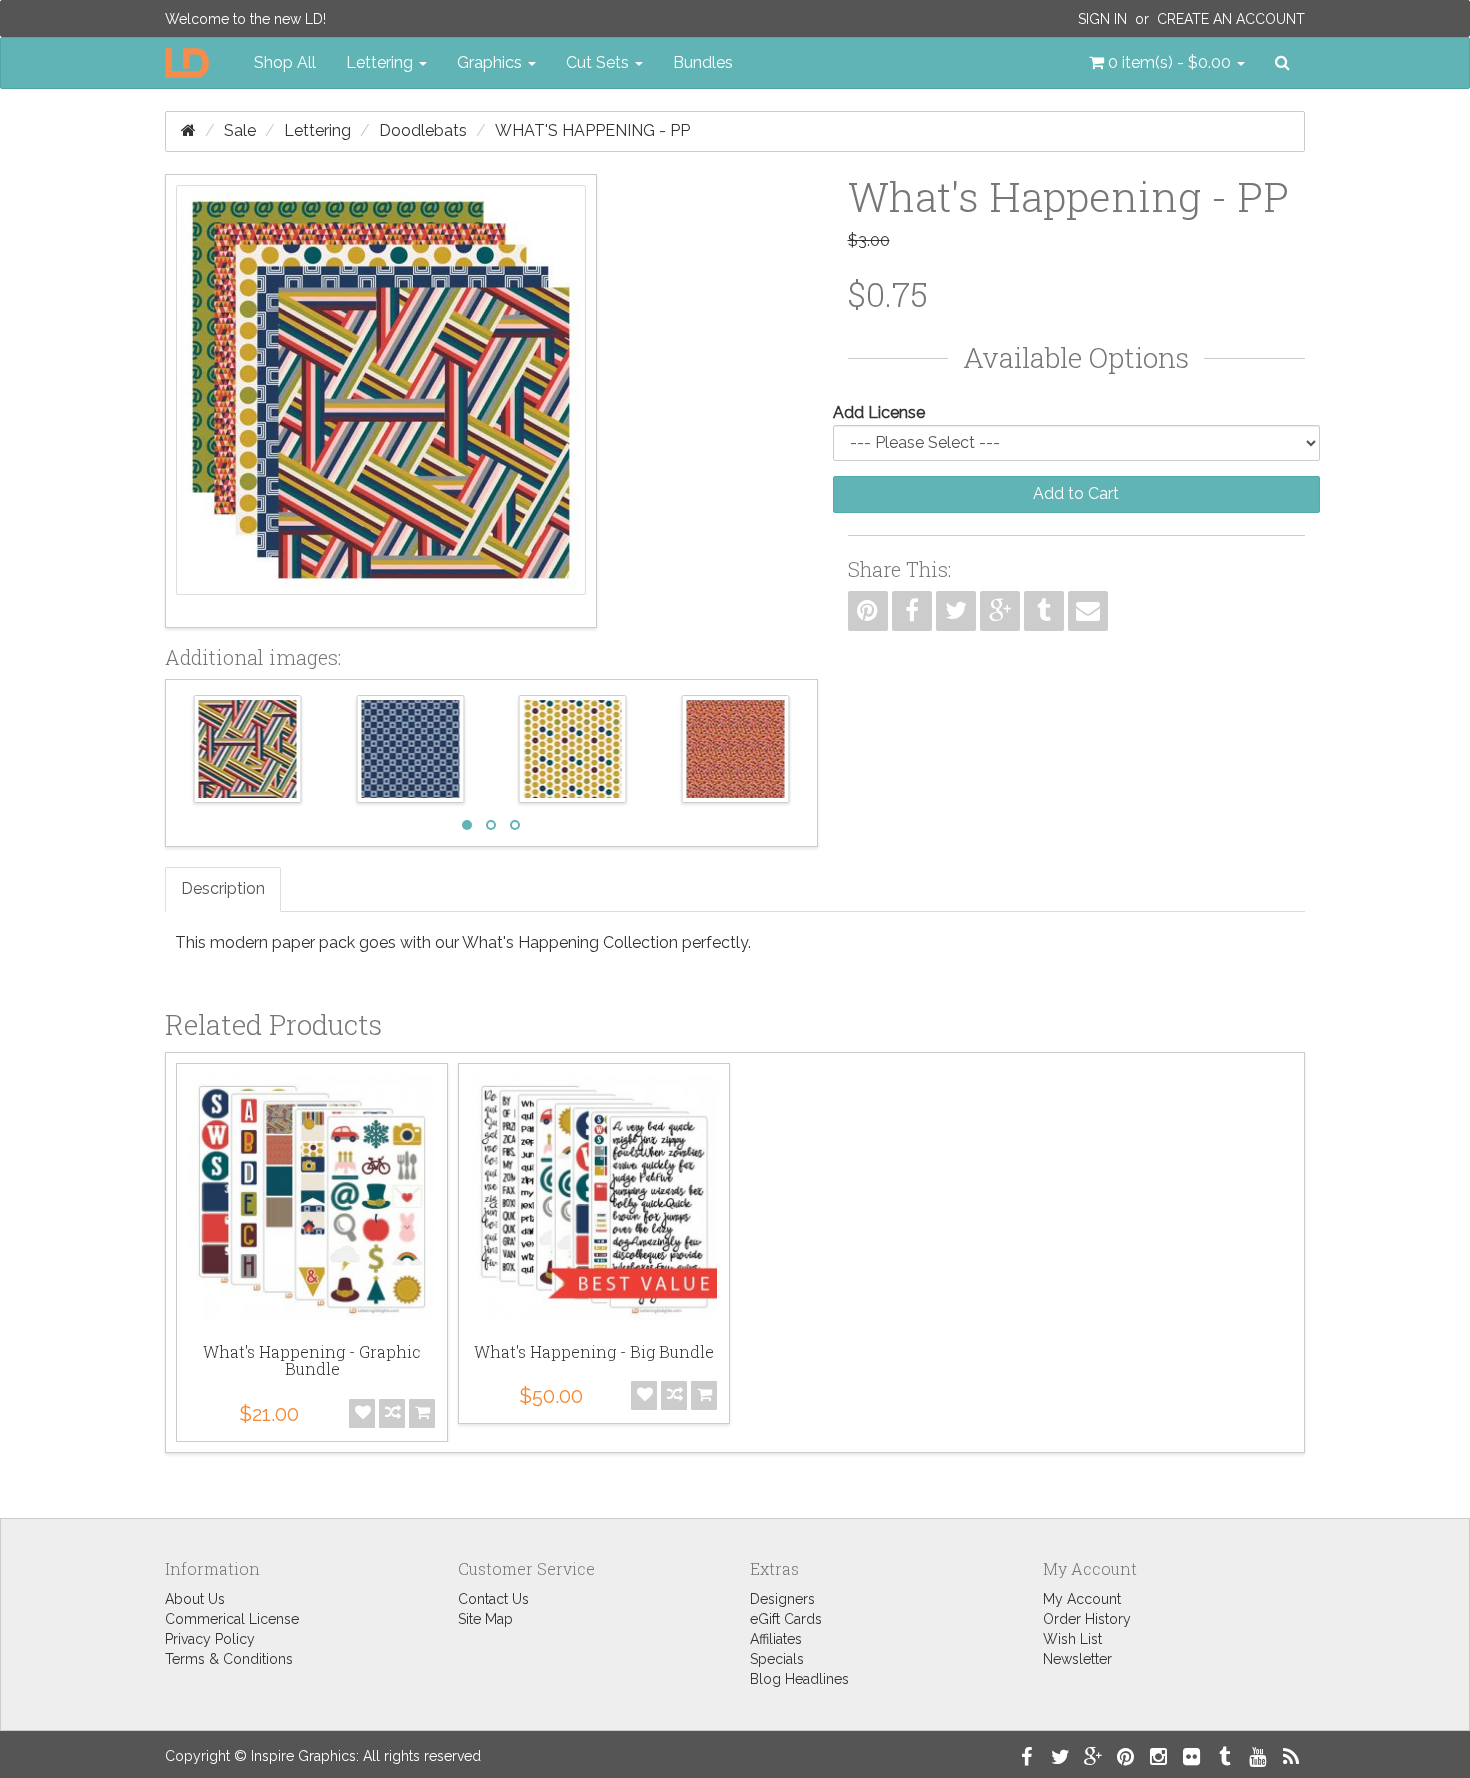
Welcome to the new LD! (245, 19)
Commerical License (232, 1619)
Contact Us (493, 1599)
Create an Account (1231, 19)
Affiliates (776, 1639)
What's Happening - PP (592, 130)
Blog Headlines (799, 1679)
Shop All (285, 62)
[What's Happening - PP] (381, 401)
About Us (195, 1599)
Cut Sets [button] (599, 62)
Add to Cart (1076, 493)
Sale (240, 130)
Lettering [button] (381, 62)
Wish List (1072, 1639)
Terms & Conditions (229, 1659)
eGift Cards (786, 1619)
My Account (1082, 1599)
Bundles (703, 62)
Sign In (1102, 19)
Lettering (317, 130)
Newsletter (1077, 1659)
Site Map (485, 1619)
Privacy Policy (210, 1639)
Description (223, 888)
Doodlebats (423, 130)
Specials (777, 1659)
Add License (879, 412)
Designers (782, 1599)
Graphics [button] (491, 62)
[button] (1167, 63)
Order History (1087, 1619)
